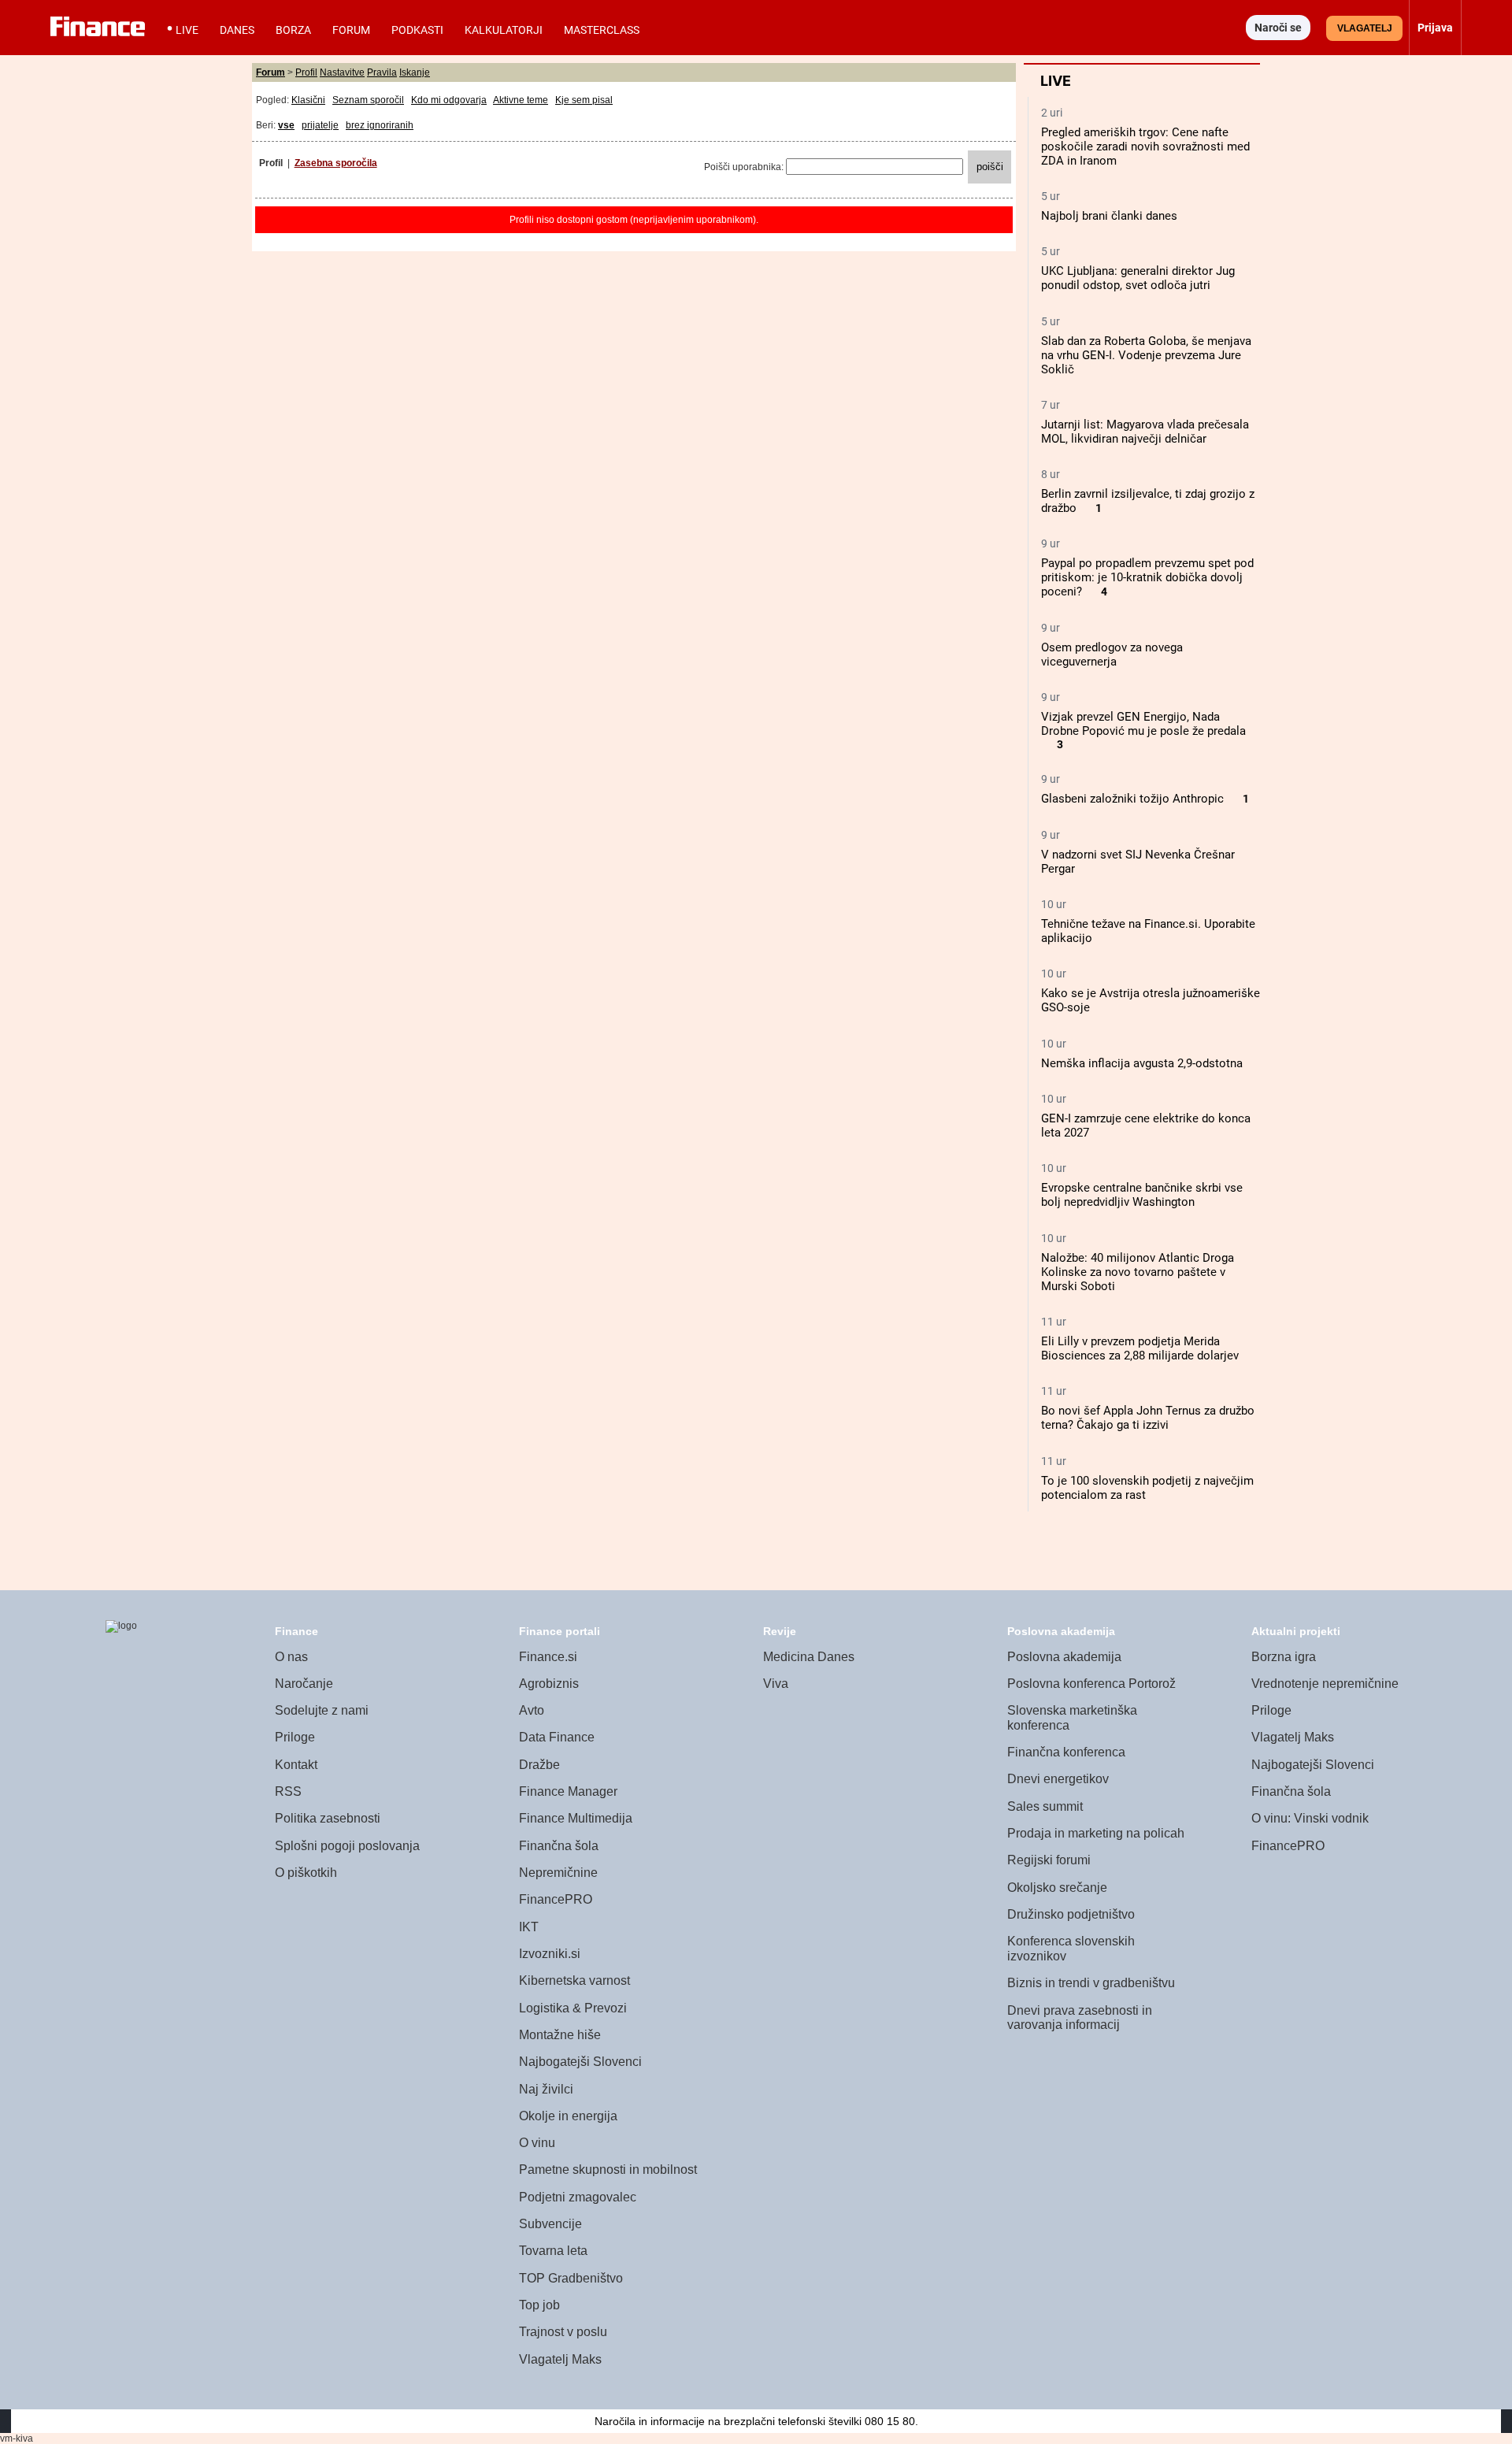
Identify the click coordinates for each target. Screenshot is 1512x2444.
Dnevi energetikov (1058, 1779)
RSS (288, 1791)
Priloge (295, 1737)
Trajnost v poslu (563, 2332)
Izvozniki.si (550, 1954)
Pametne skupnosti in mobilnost (608, 2170)
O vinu (537, 2143)
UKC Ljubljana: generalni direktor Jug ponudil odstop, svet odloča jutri (1138, 278)
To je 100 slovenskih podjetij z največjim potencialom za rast (1147, 1488)
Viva (776, 1684)
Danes (237, 30)
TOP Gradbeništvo (571, 2278)
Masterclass (602, 30)
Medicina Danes (809, 1657)
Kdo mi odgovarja (449, 100)
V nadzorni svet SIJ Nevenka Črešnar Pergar (1138, 862)
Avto (532, 1710)
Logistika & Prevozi (573, 2008)
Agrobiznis (549, 1684)
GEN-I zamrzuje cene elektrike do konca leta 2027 (1146, 1126)
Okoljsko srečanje (1057, 1888)
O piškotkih (306, 1873)
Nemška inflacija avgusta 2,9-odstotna (1142, 1063)
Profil (306, 72)
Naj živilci (546, 2089)
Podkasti (417, 30)
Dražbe (539, 1765)
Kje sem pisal (584, 100)
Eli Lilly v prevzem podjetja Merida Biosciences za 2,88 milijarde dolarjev (1140, 1348)
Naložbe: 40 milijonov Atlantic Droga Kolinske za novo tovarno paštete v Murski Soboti (1138, 1272)
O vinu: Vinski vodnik (1310, 1818)
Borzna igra (1284, 1657)
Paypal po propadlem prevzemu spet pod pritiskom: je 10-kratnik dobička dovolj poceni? (1147, 577)
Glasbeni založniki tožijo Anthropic (1132, 799)
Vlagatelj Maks (560, 2359)
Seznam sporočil (368, 100)
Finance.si (548, 1657)
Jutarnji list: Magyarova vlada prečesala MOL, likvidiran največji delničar (1145, 432)
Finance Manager (568, 1791)
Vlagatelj (1365, 28)
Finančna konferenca (1066, 1752)
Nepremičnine (558, 1873)
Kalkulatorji (504, 30)
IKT (529, 1927)
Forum (351, 30)
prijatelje (320, 125)
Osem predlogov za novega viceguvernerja (1112, 655)
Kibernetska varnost (574, 1980)
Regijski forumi (1049, 1860)
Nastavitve (342, 72)
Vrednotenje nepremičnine (1325, 1684)
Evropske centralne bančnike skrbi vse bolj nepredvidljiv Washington (1142, 1195)
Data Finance (557, 1737)
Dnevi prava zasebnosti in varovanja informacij (1080, 2018)
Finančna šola (559, 1846)
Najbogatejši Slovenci (580, 2062)
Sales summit (1045, 1806)
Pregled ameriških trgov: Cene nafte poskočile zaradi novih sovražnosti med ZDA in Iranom (1145, 146)
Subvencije (550, 2224)
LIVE (187, 30)
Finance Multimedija (576, 1818)
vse (286, 125)
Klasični (308, 100)
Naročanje (304, 1684)
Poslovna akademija (1064, 1657)
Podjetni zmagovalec (578, 2197)
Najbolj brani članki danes (1109, 216)
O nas (291, 1657)
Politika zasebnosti (328, 1818)
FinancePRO (556, 1899)
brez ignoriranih (380, 125)
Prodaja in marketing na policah (1096, 1833)
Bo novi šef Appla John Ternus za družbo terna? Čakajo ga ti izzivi (1148, 1418)
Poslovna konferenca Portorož (1091, 1684)
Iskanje (415, 72)
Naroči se (1278, 28)
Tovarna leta (553, 2251)
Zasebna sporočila (336, 163)
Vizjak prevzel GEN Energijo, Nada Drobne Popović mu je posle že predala (1143, 724)
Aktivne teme (521, 100)
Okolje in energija (568, 2116)
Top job (539, 2305)
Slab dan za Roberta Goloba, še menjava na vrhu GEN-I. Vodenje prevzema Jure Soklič (1146, 355)
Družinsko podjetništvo (1071, 1914)
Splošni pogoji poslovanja (347, 1846)
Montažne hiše (560, 2035)
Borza (293, 30)
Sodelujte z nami (322, 1710)
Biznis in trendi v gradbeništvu (1091, 1983)
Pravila (382, 72)
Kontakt (296, 1765)
